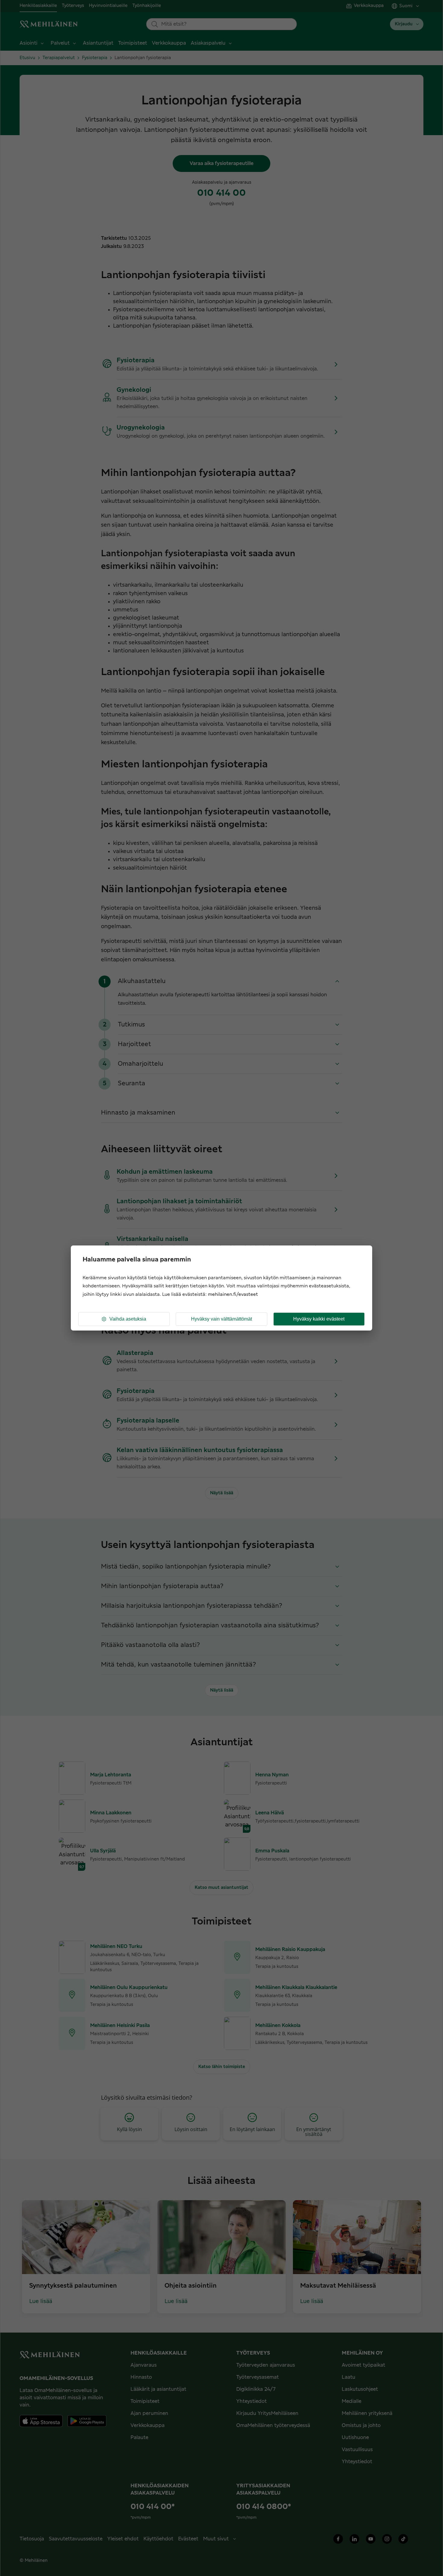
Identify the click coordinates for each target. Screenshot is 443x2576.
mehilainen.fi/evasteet (233, 1294)
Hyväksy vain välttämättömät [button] (222, 1319)
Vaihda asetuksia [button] (128, 1319)
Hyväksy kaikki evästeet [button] (319, 1319)
